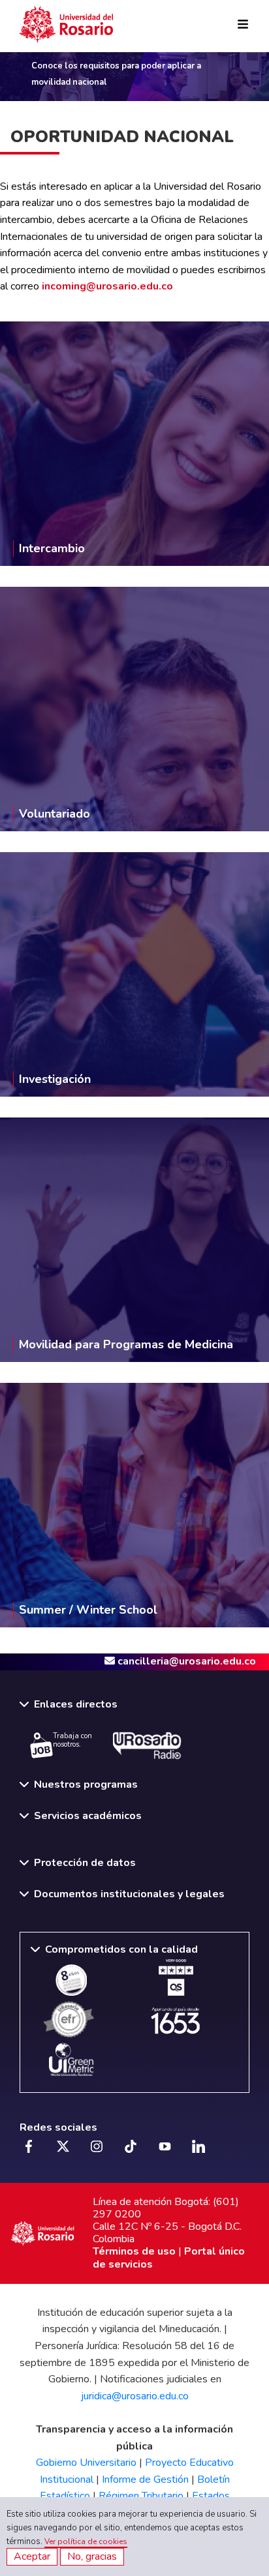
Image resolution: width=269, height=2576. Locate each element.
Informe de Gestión (145, 2480)
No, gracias (92, 2556)
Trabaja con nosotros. (72, 1740)
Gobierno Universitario (86, 2463)
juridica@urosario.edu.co (135, 2396)
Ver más (135, 414)
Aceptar (32, 2556)
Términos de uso (134, 2251)
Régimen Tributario (141, 2496)
